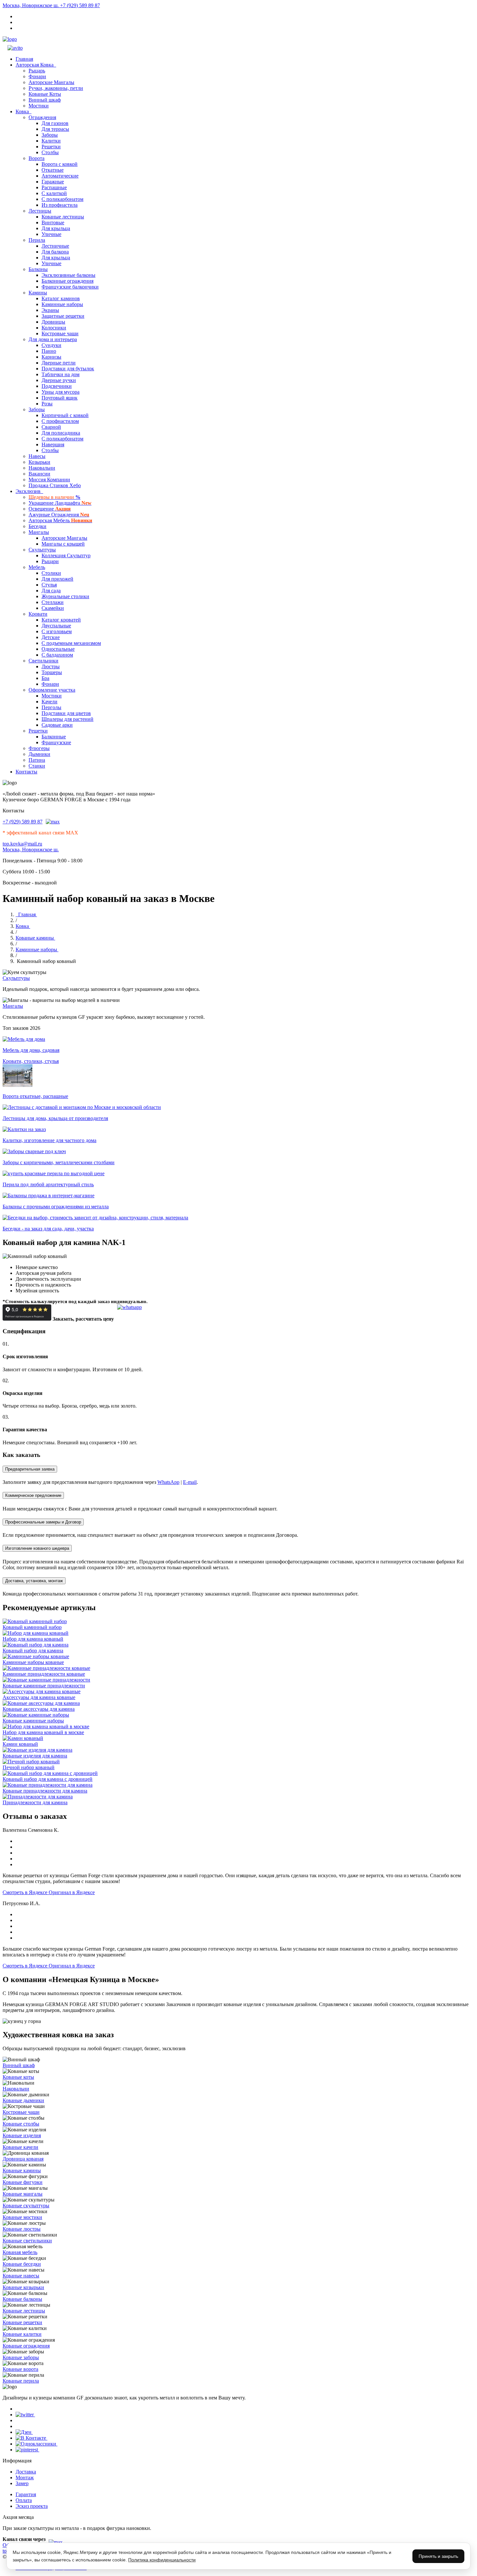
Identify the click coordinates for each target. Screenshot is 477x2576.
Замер (22, 2483)
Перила (37, 240)
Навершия (53, 444)
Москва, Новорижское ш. (31, 5)
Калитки (51, 141)
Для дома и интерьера (53, 339)
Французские (56, 742)
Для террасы (55, 129)
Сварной (51, 427)
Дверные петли (59, 363)
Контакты (26, 772)
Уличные (51, 234)
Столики (51, 573)
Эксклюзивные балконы (68, 275)
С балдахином (57, 655)
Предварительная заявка (30, 1469)
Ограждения (42, 117)
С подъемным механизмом (71, 643)
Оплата (24, 2500)
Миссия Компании (49, 480)
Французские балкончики (70, 287)
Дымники (39, 754)
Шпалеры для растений (67, 719)
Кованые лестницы (63, 217)
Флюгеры (39, 748)
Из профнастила (60, 205)
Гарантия (26, 2494)
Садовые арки (57, 725)
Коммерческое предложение (33, 1495)
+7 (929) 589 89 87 (80, 5)
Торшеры (52, 672)
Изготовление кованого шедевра (37, 1548)
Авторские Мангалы (51, 82)
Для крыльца (56, 228)
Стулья (49, 585)
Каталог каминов (61, 298)
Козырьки (39, 462)
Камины (38, 293)
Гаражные (53, 182)
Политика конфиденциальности (162, 2560)
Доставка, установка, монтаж (34, 1581)
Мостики (39, 106)
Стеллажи (53, 602)
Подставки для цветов (66, 713)
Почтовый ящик (60, 398)
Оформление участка (52, 690)
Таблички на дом (61, 374)
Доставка (26, 2472)
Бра (45, 678)
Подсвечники (57, 386)
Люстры (51, 666)
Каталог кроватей (61, 620)
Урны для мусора (61, 392)
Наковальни (42, 468)
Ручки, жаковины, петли (56, 88)
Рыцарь (37, 71)
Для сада (51, 591)
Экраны (50, 310)
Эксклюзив (29, 491)
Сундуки (51, 345)
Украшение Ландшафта (60, 503)
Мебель (37, 567)
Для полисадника (61, 433)
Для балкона (55, 252)
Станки (37, 766)
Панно (49, 351)
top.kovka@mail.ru (22, 844)
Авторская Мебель (60, 520)
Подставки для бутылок (68, 369)
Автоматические (60, 176)
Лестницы (40, 211)
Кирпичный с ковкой (65, 415)
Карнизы (51, 357)
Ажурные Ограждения (59, 515)
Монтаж (25, 2477)
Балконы (38, 269)
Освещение (50, 509)
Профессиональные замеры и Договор (43, 1522)
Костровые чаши (60, 333)
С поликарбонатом (62, 199)
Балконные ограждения (67, 281)
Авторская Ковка (36, 65)
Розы (47, 404)
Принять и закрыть (438, 2556)
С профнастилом (60, 421)
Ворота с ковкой (60, 164)
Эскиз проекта (32, 2506)
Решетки (51, 147)
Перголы (51, 707)
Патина (37, 760)
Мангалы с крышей (63, 544)
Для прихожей (57, 579)
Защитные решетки (63, 316)
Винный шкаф (45, 100)
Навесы (37, 456)
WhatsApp (168, 1482)
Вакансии (39, 474)
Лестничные (55, 246)
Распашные (54, 187)
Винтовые (53, 222)
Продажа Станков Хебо (55, 485)
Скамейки (53, 608)
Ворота (37, 158)
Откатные (53, 170)
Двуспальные (56, 626)
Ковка (24, 111)
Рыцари (50, 561)
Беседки (37, 526)
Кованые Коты (45, 94)
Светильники (43, 661)
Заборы (50, 135)
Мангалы (39, 532)
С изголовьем (57, 631)
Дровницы (53, 322)
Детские (51, 637)
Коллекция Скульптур (66, 555)
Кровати (38, 614)
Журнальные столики (65, 596)
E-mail (190, 1482)
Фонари (37, 76)
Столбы (50, 152)
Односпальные (58, 649)
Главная (24, 59)
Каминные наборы (62, 304)
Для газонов (55, 123)
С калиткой (54, 193)
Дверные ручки (59, 380)
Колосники (54, 328)
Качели (49, 702)
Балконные (54, 737)
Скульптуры (42, 550)
